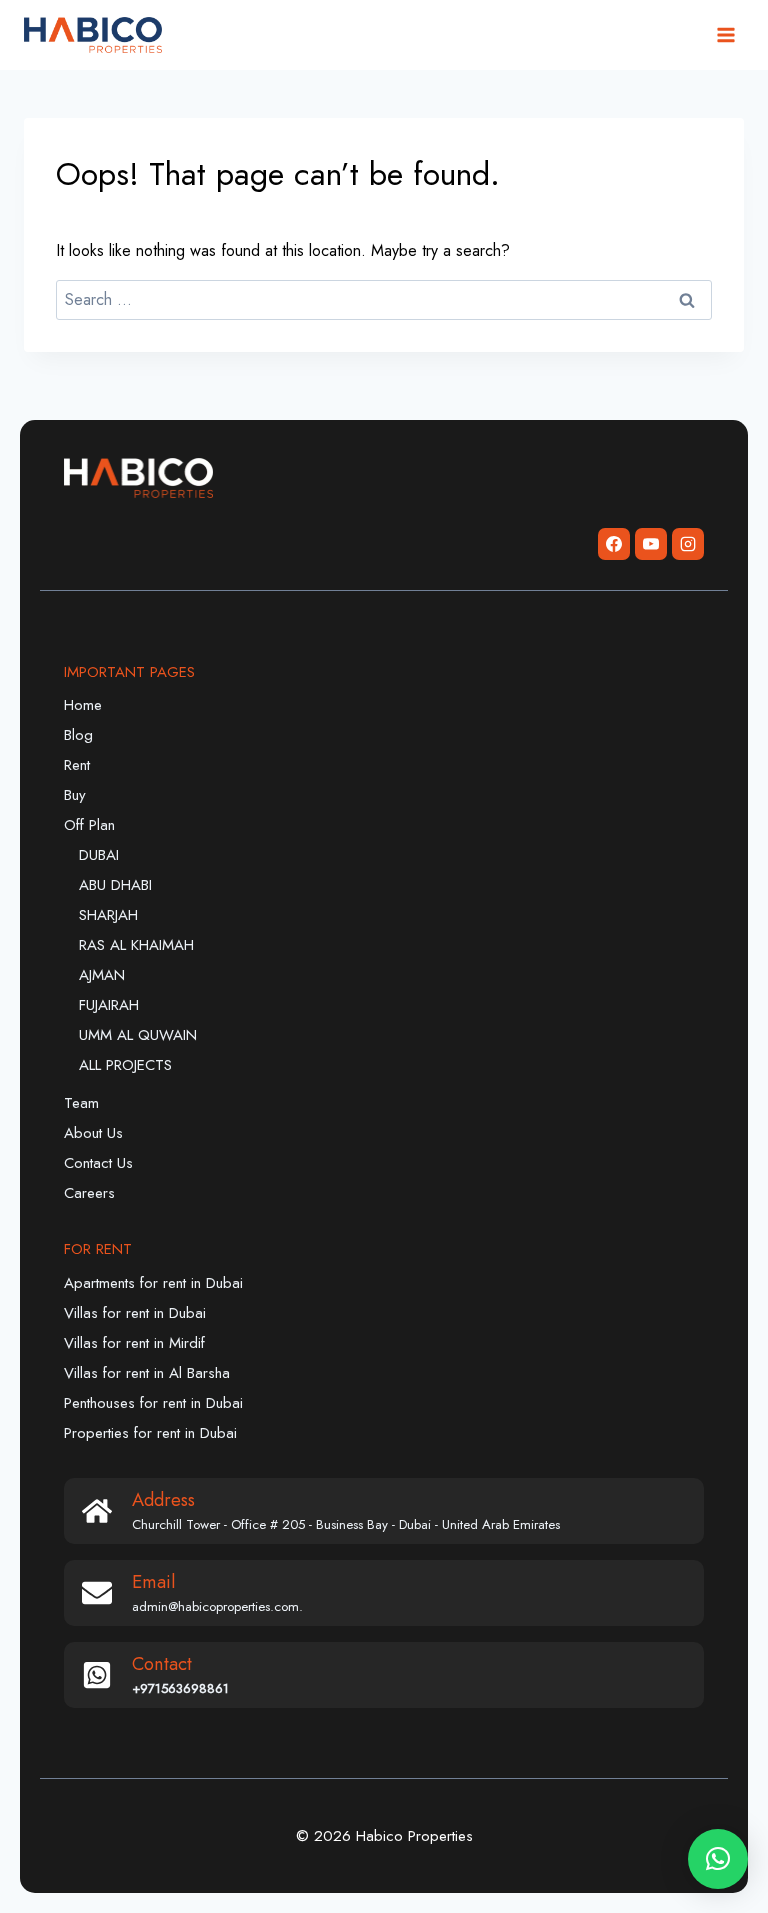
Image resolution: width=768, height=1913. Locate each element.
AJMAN (102, 975)
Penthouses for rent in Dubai (153, 1403)
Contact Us (98, 1163)
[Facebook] (614, 544)
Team (81, 1103)
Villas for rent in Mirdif (134, 1343)
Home (83, 705)
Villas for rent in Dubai (135, 1313)
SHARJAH (108, 915)
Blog (78, 735)
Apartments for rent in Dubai (153, 1283)
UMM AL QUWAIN (138, 1035)
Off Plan (89, 825)
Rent (77, 765)
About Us (93, 1133)
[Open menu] (725, 34)
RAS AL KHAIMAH (136, 945)
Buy (75, 795)
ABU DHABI (115, 885)
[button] (718, 1859)
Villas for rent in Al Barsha (147, 1373)
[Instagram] (688, 544)
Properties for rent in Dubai (150, 1433)
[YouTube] (651, 544)
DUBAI (99, 855)
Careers (89, 1193)
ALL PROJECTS (125, 1065)
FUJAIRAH (109, 1005)
